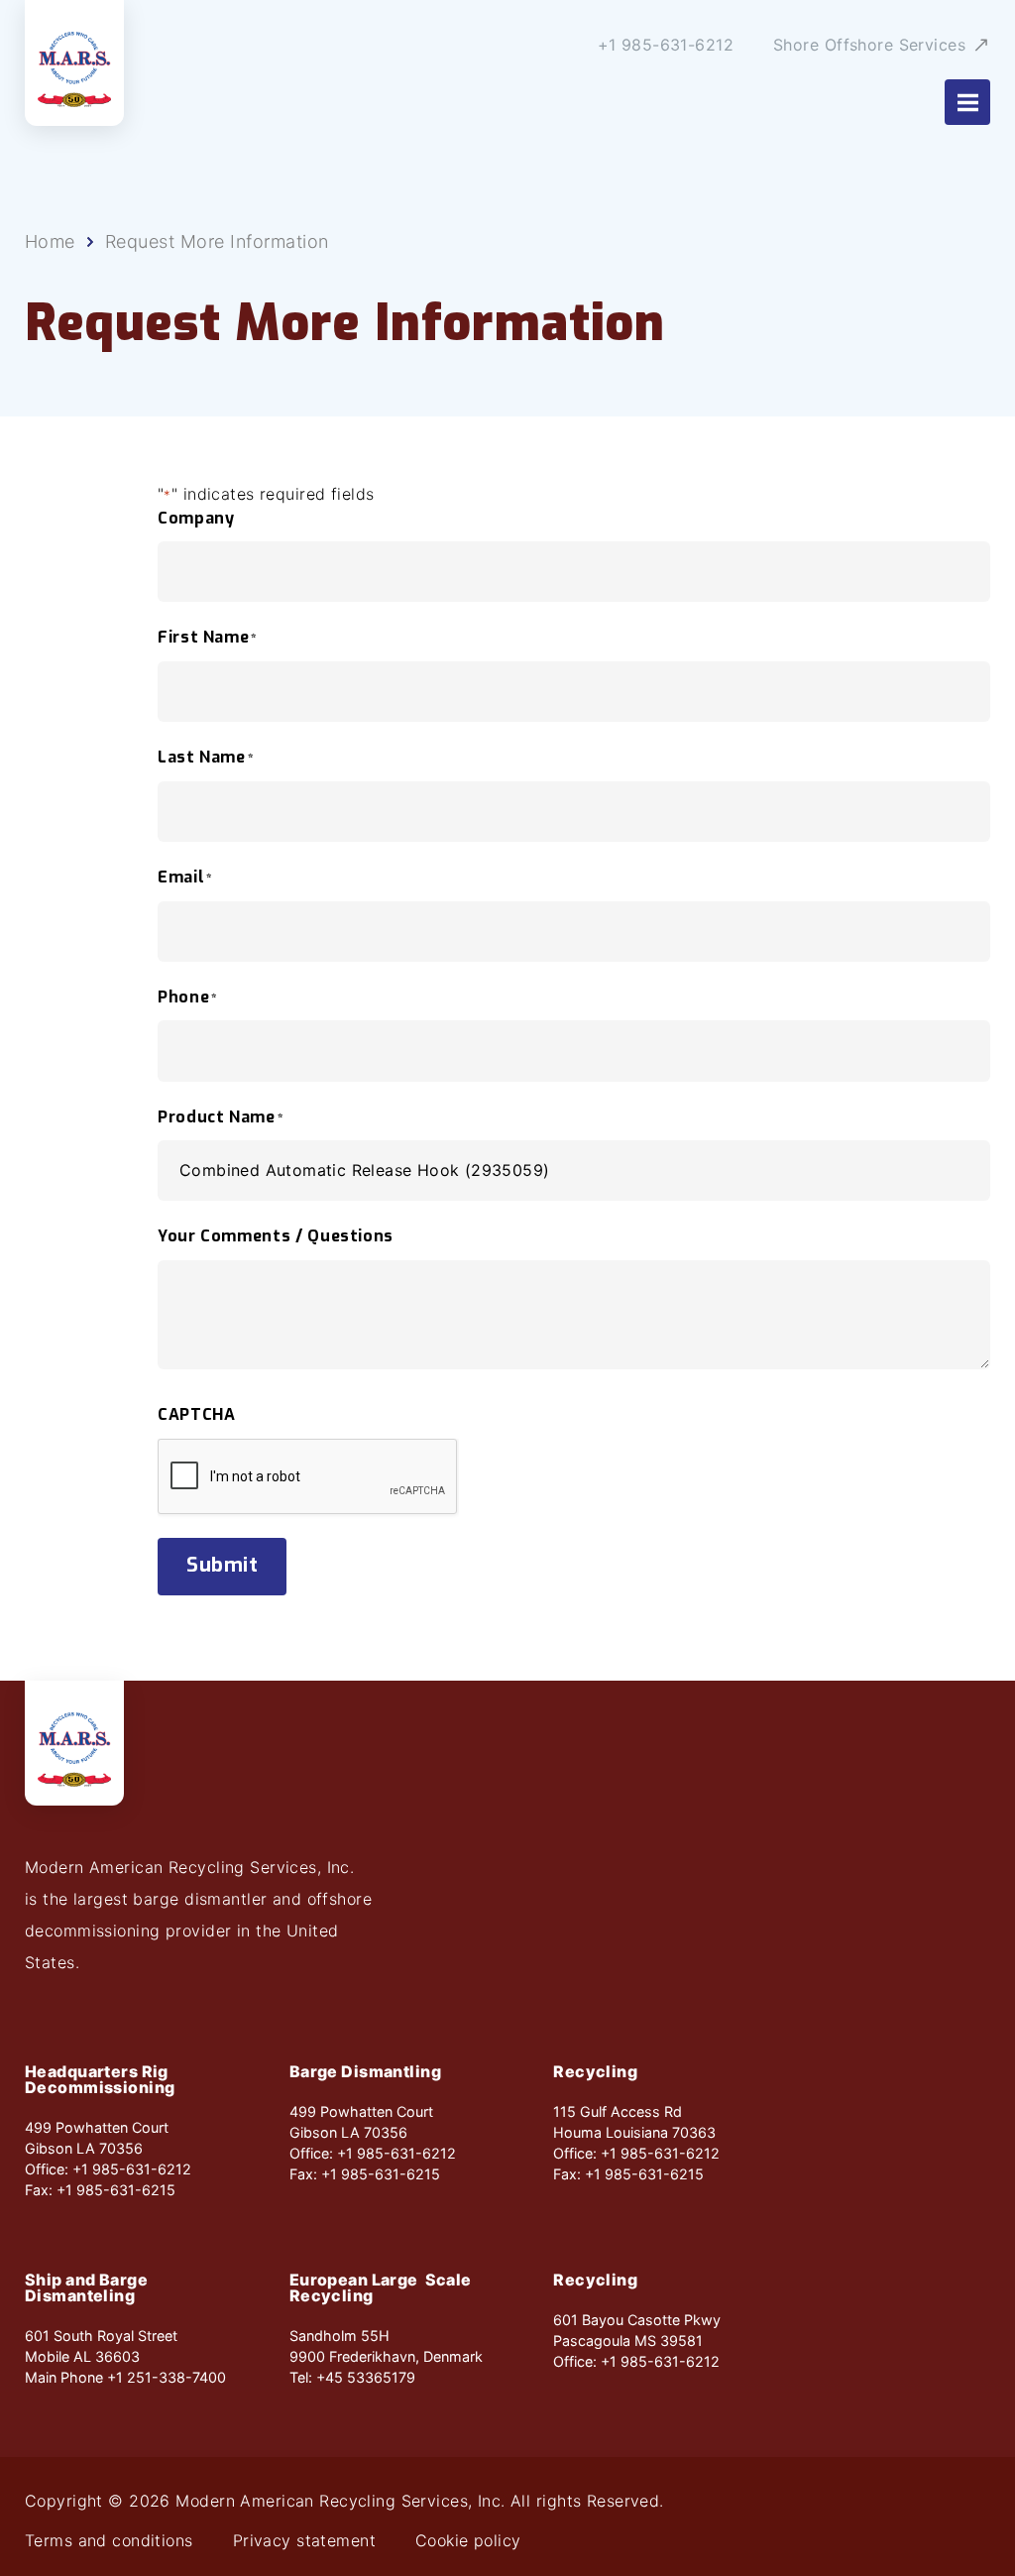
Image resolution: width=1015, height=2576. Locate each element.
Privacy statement (304, 2540)
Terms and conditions (109, 2540)
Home (50, 242)
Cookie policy (468, 2540)
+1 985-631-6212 (666, 45)
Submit (222, 1565)
